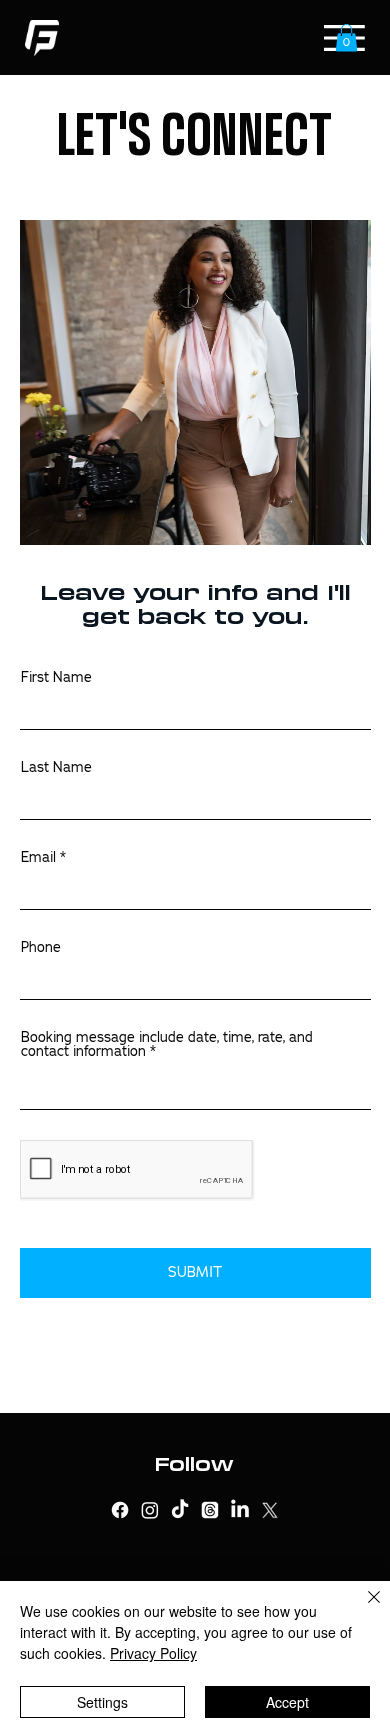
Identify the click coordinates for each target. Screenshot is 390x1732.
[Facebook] (120, 1510)
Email (38, 857)
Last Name (56, 767)
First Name (56, 677)
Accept (287, 1702)
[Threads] (210, 1510)
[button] (346, 37)
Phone (41, 947)
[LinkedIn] (240, 1510)
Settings (102, 1702)
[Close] (362, 1609)
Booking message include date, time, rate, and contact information (167, 1044)
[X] (270, 1510)
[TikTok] (180, 1510)
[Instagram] (150, 1510)
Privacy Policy (153, 1653)
